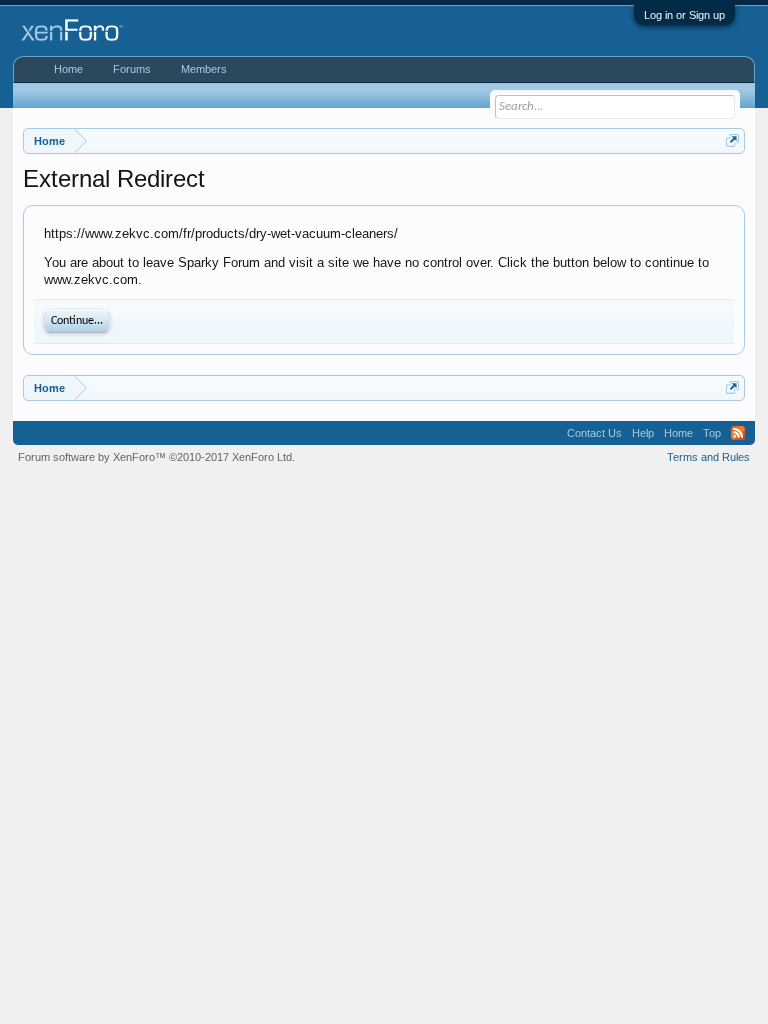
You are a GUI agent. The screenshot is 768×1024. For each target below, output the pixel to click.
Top (712, 433)
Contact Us (594, 433)
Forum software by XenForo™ (156, 457)
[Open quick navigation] (732, 140)
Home (68, 69)
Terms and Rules (708, 457)
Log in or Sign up (684, 15)
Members (204, 69)
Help (643, 433)
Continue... (77, 321)
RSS (738, 433)
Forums (132, 69)
